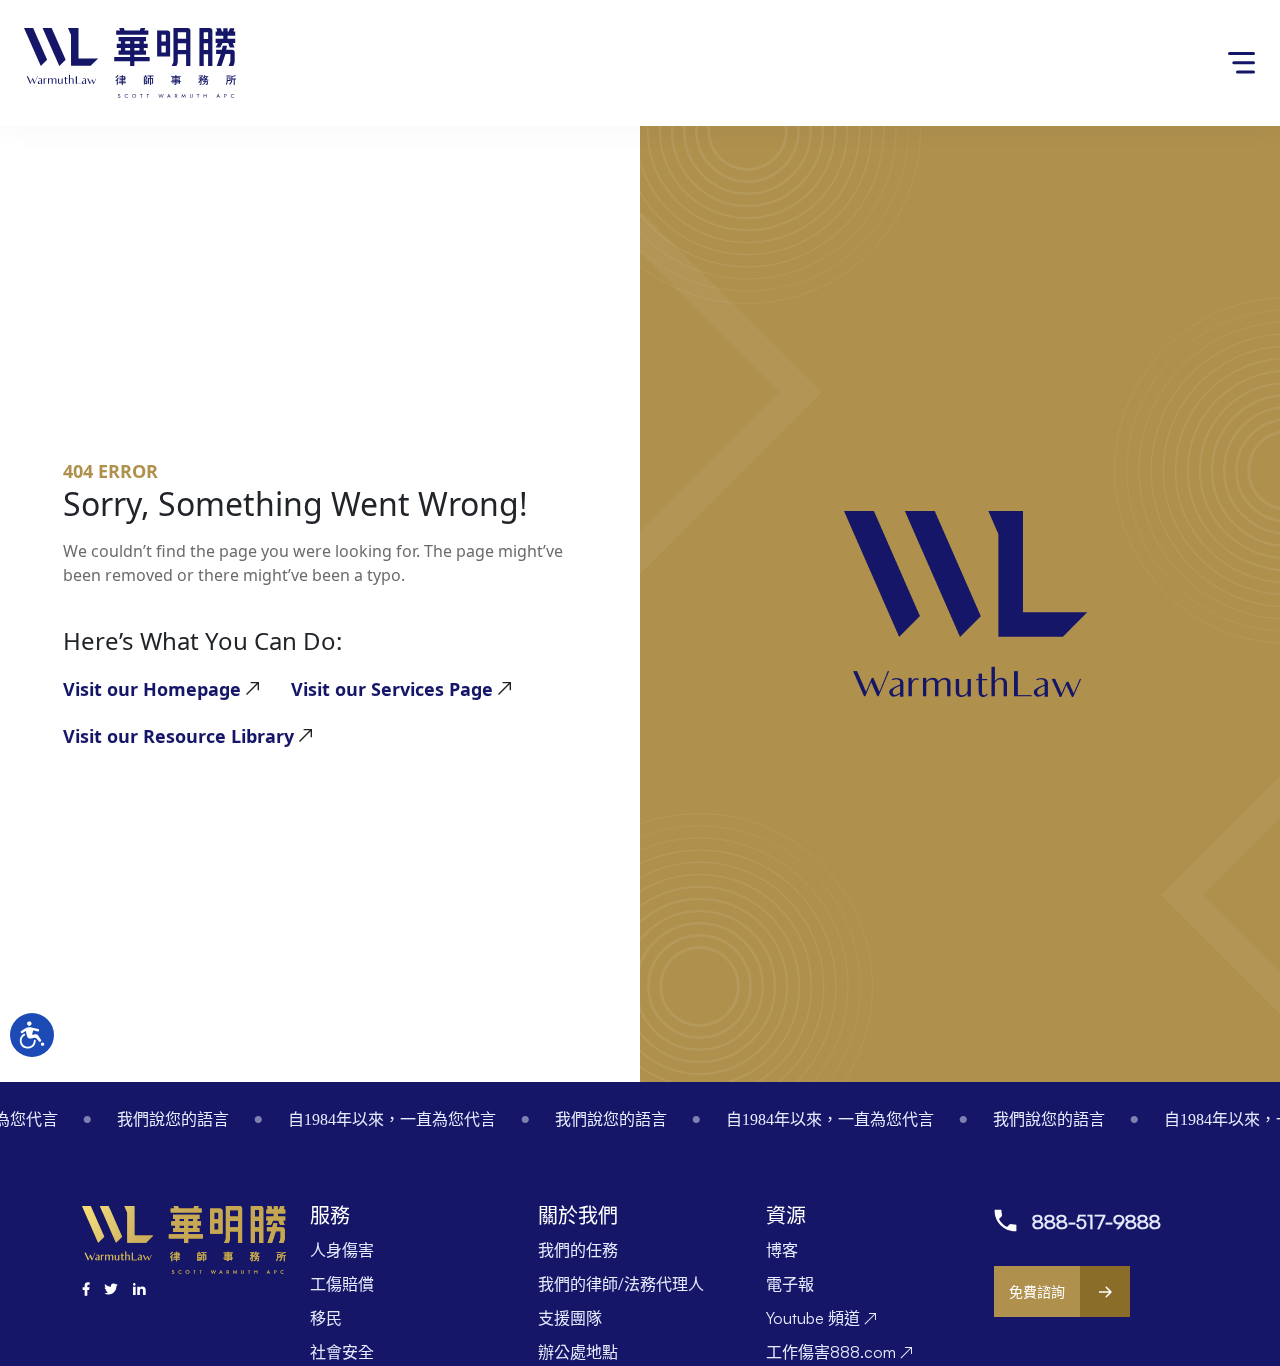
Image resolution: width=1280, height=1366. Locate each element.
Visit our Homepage (152, 689)
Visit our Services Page (392, 689)
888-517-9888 (1096, 1221)
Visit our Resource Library (178, 736)
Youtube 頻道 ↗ (821, 1318)
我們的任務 (578, 1250)
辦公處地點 (578, 1352)
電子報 (790, 1284)
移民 (326, 1318)
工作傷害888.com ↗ (839, 1352)
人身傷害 (342, 1250)
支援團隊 (570, 1318)
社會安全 (342, 1352)
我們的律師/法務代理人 (621, 1284)
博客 (782, 1250)
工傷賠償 (342, 1284)
